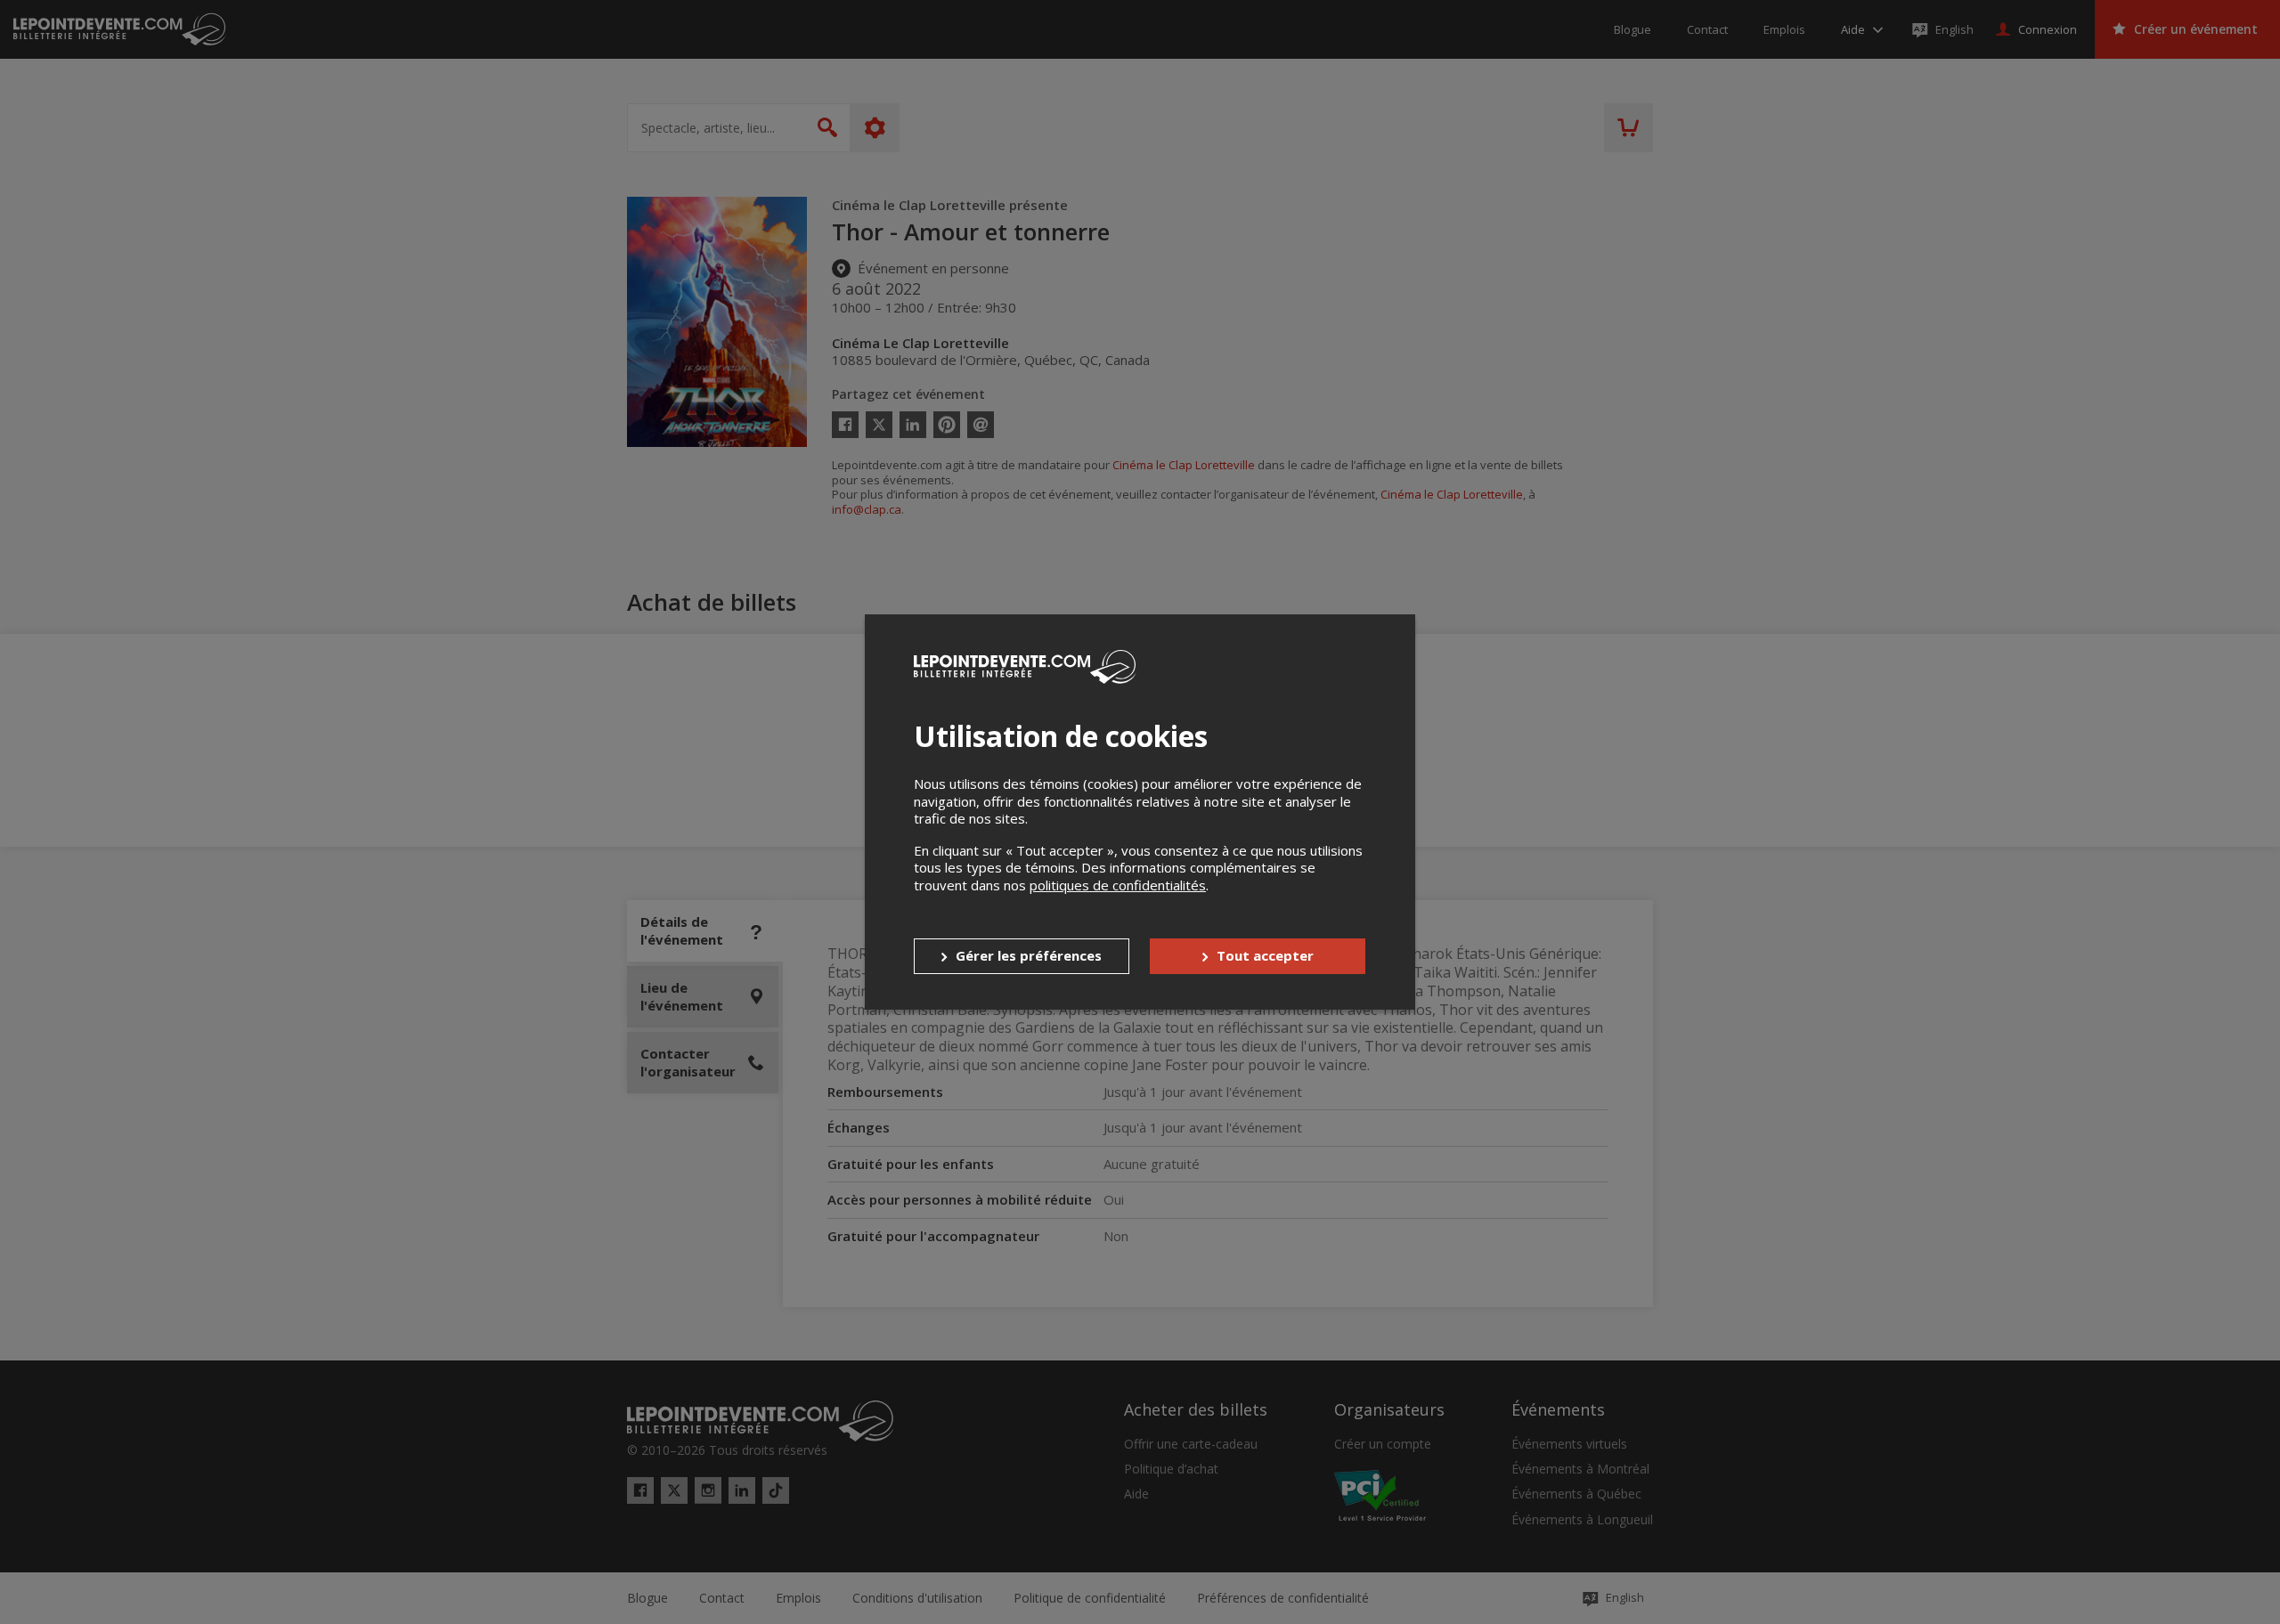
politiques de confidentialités (1118, 885)
